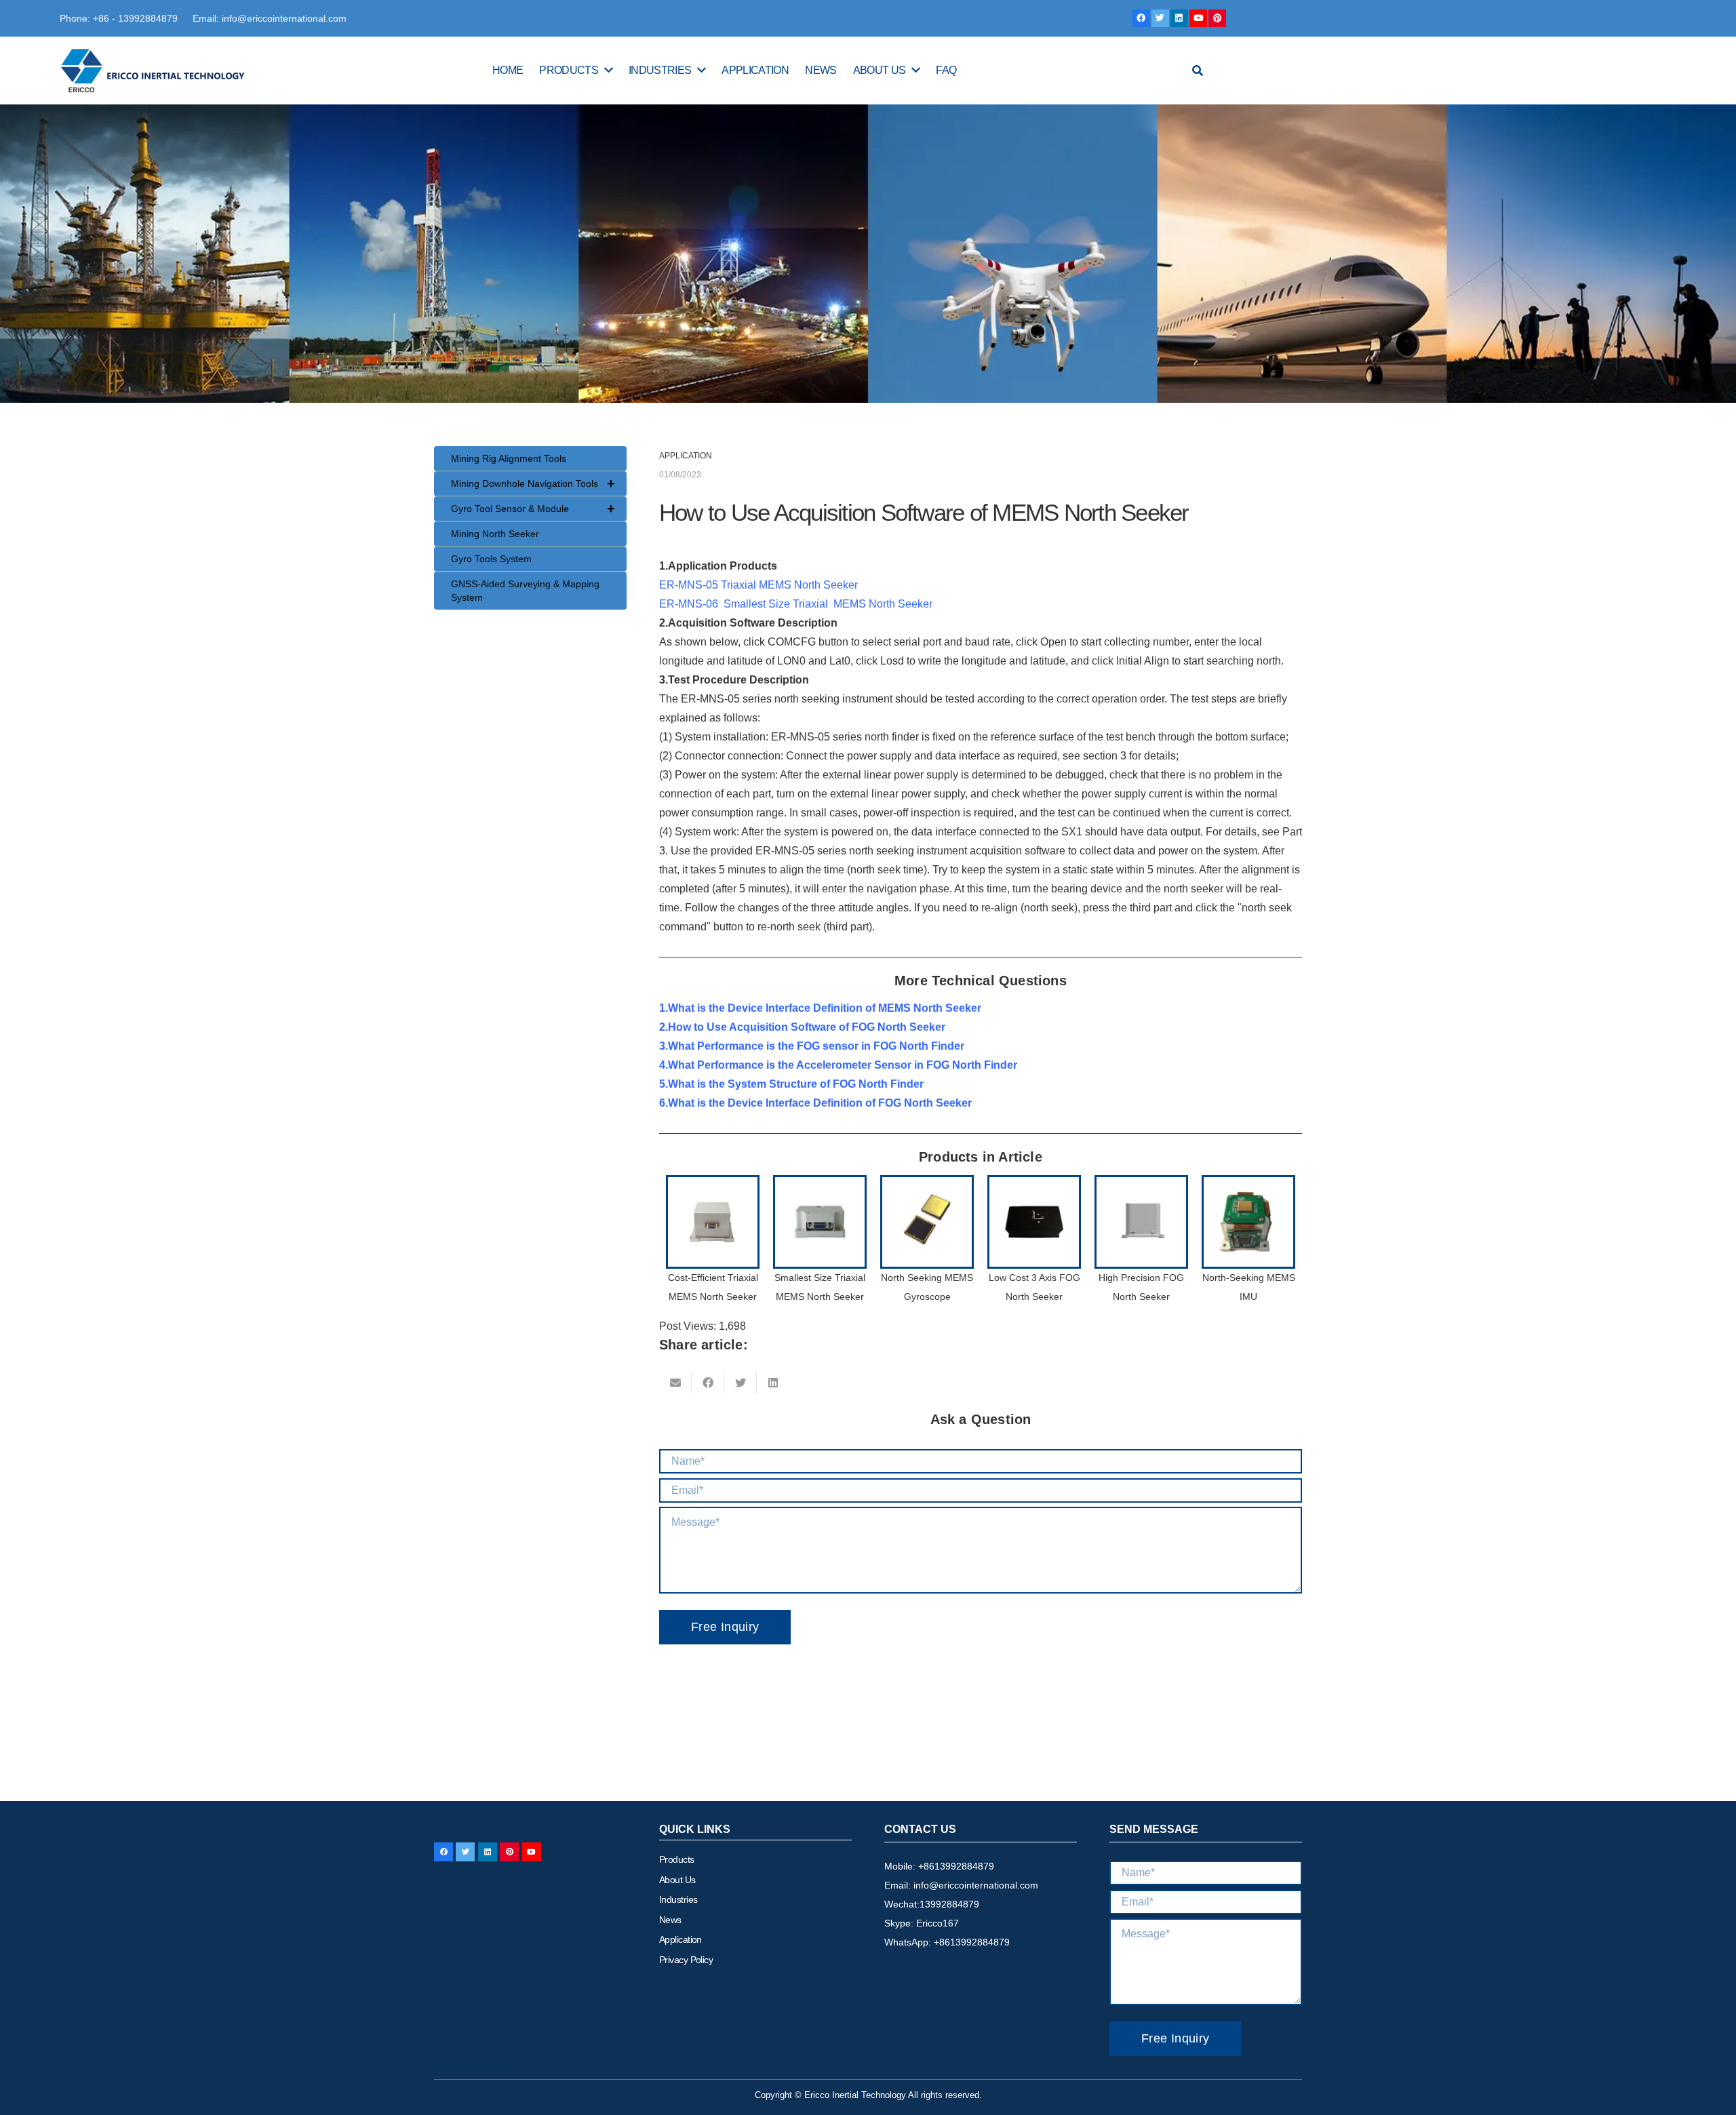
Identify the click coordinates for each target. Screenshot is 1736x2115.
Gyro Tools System (491, 559)
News (670, 1920)
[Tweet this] (741, 1383)
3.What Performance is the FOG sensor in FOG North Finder (812, 1046)
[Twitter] (1160, 18)
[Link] (154, 71)
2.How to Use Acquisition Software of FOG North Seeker (802, 1027)
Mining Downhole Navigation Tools (533, 483)
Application (680, 1939)
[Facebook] (1141, 18)
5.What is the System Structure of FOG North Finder (791, 1084)
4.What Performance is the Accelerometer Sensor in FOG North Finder (838, 1065)
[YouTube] (1198, 18)
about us (677, 1880)
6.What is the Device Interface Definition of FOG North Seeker (815, 1103)
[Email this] (675, 1383)
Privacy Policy (686, 1960)
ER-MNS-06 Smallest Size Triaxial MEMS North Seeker (796, 604)
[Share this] (708, 1383)
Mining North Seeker (495, 534)
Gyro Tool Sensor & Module (533, 509)
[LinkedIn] (1179, 18)
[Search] (1198, 71)
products (677, 1859)
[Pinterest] (1217, 18)
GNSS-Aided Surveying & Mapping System (525, 591)
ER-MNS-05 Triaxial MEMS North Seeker (761, 585)
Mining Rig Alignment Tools (509, 458)
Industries (678, 1899)
